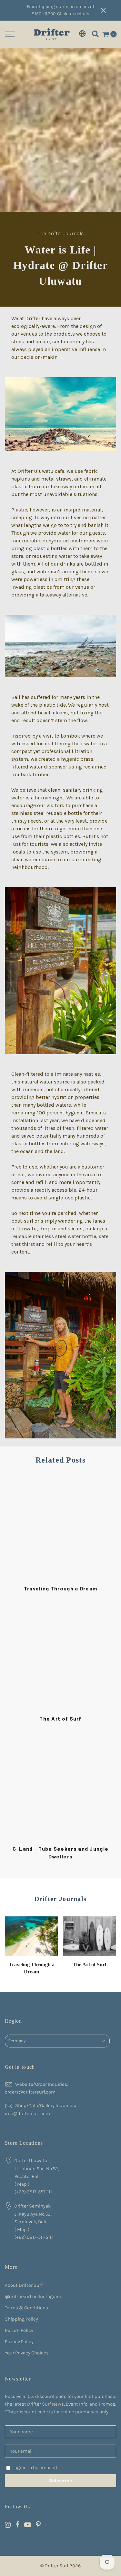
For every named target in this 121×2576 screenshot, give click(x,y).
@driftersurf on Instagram (33, 2296)
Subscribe (60, 2481)
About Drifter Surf (24, 2285)
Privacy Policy (19, 2342)
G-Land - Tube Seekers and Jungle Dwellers (61, 1852)
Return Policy (19, 2330)
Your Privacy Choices (27, 2353)
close (108, 10)
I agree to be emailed (35, 2467)
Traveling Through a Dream (61, 1588)
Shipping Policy (21, 2319)
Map (22, 2184)
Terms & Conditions (26, 2308)
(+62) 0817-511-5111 (34, 2237)
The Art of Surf (60, 1718)
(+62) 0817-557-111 (33, 2192)
